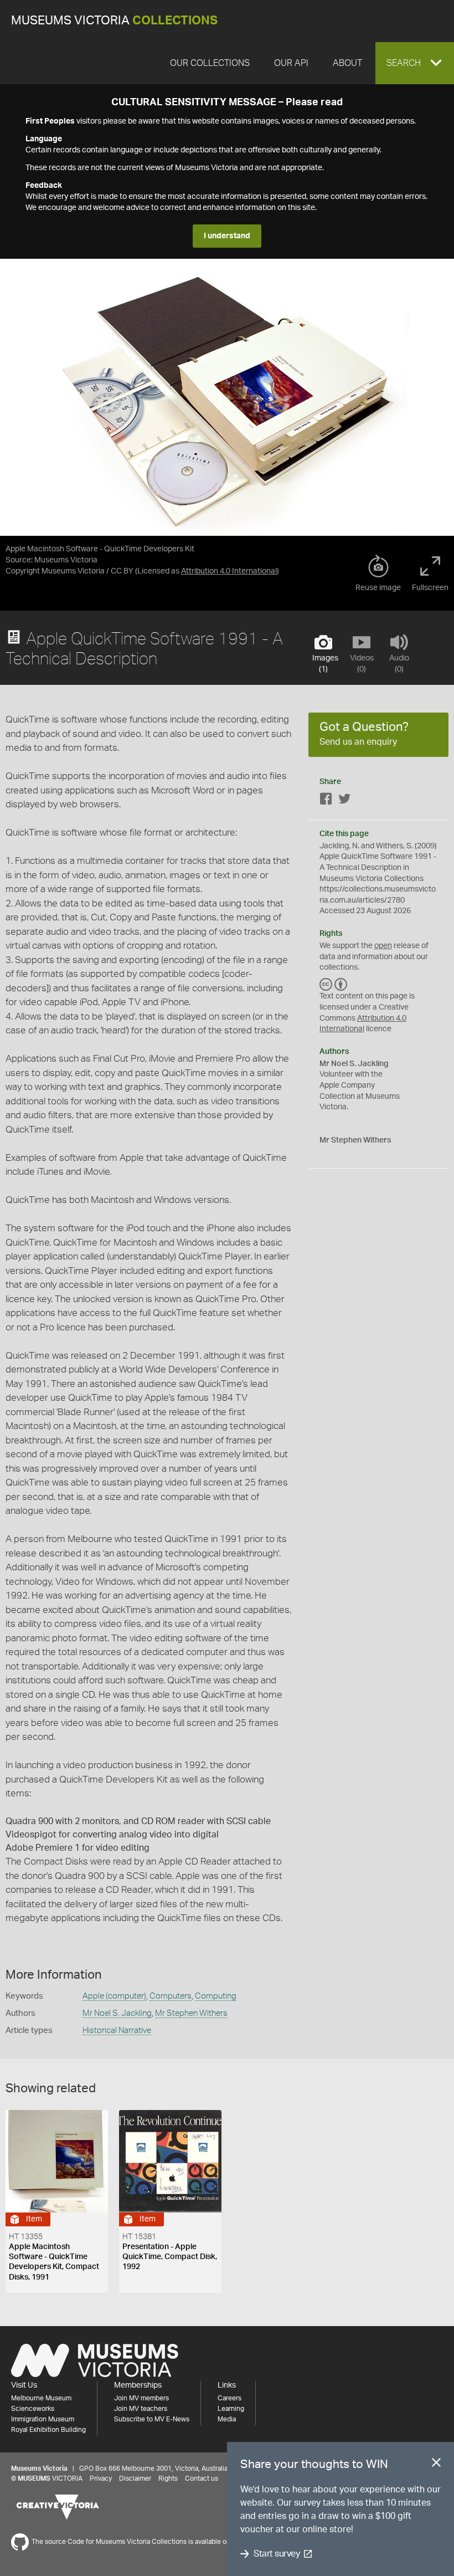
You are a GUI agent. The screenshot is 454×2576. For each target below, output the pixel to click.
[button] (415, 63)
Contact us (202, 2478)
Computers (171, 1996)
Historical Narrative (117, 2030)
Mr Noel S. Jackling (117, 2013)
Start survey (277, 2554)
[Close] (436, 2465)
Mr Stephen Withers (191, 2013)
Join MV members (141, 2398)
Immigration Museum (43, 2419)
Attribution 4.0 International (229, 571)
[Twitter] (344, 801)
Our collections (210, 63)
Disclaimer (135, 2478)
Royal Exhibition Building (48, 2430)
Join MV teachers (141, 2409)
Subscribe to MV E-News (152, 2419)
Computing (216, 1996)
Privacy (101, 2478)
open (383, 946)
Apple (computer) (114, 1996)
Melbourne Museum (41, 2398)
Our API (291, 63)
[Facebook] (326, 801)
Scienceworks (33, 2409)
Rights (168, 2478)
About (347, 63)
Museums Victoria (114, 21)
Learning (231, 2409)
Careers (229, 2398)
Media (227, 2419)
